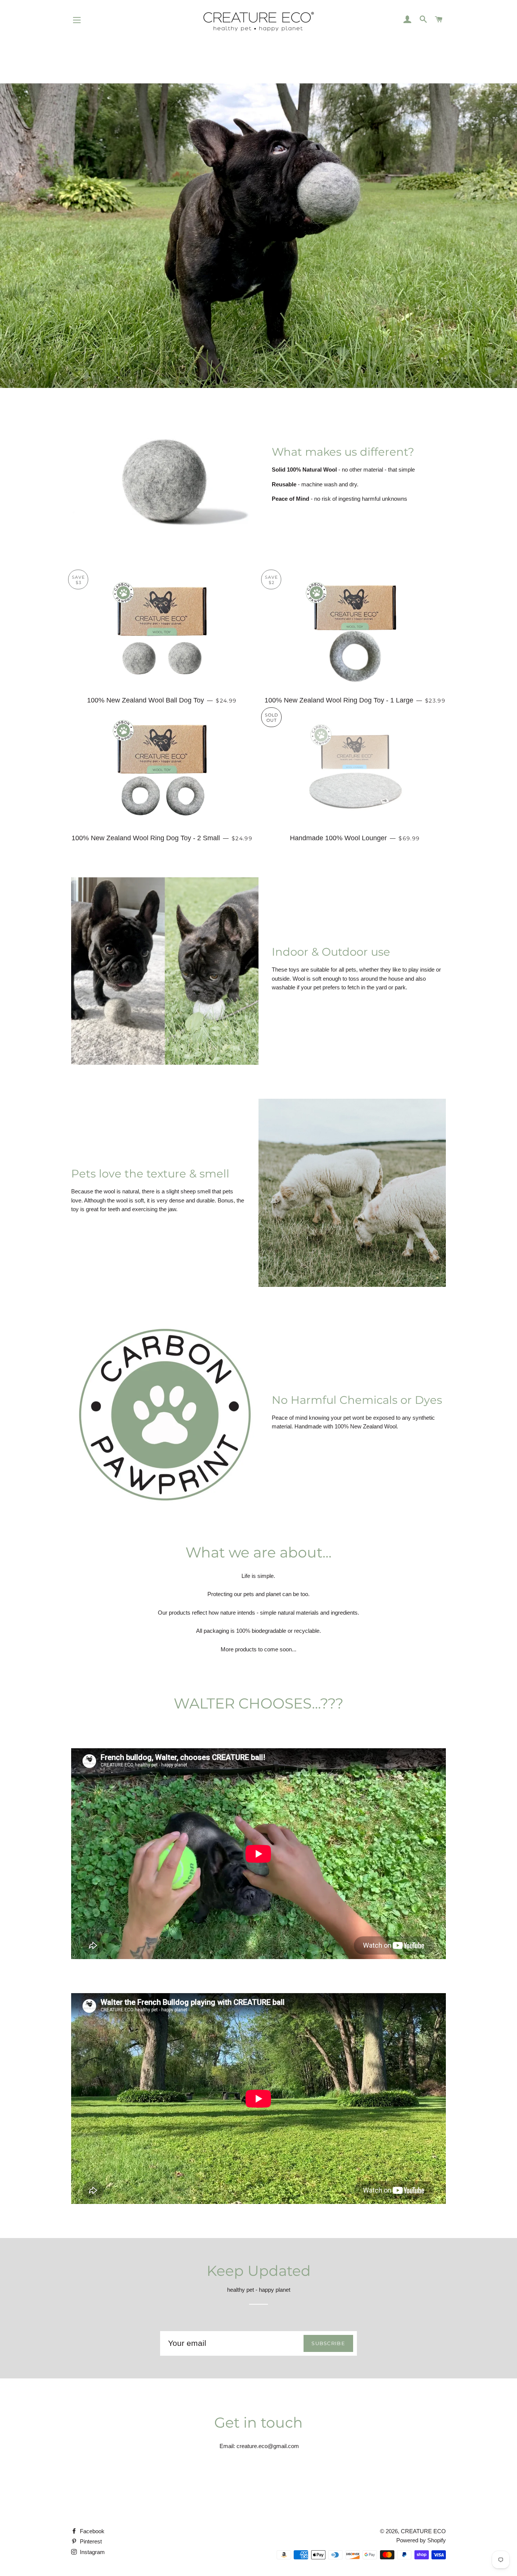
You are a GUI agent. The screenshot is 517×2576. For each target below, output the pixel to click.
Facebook (91, 2531)
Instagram (92, 2552)
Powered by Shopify (421, 2540)
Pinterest (90, 2541)
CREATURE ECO (423, 2531)
